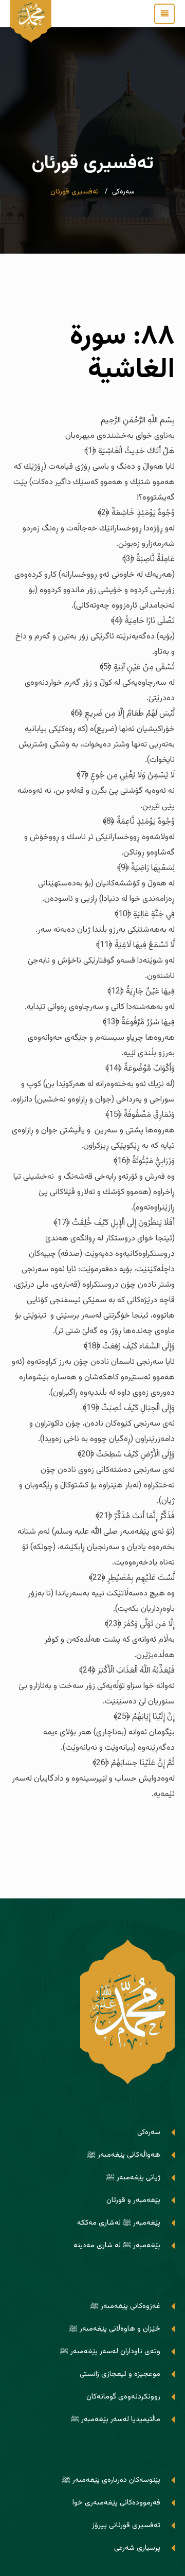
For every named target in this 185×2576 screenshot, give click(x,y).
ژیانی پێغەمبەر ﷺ (133, 2178)
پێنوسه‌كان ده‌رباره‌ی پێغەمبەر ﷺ (111, 2480)
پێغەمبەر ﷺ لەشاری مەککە (119, 2223)
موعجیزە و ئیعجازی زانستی (120, 2374)
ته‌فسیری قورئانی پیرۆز (126, 2525)
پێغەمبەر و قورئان (133, 2200)
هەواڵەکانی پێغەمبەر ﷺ (124, 2155)
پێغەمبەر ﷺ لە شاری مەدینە (117, 2245)
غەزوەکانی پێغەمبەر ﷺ (125, 2306)
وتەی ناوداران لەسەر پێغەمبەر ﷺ (110, 2351)
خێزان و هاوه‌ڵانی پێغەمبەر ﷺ (115, 2329)
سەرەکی (123, 192)
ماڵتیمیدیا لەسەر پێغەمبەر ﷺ (116, 2419)
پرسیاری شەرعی (137, 2548)
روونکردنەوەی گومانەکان (123, 2397)
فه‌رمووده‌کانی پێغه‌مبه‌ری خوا (116, 2503)
